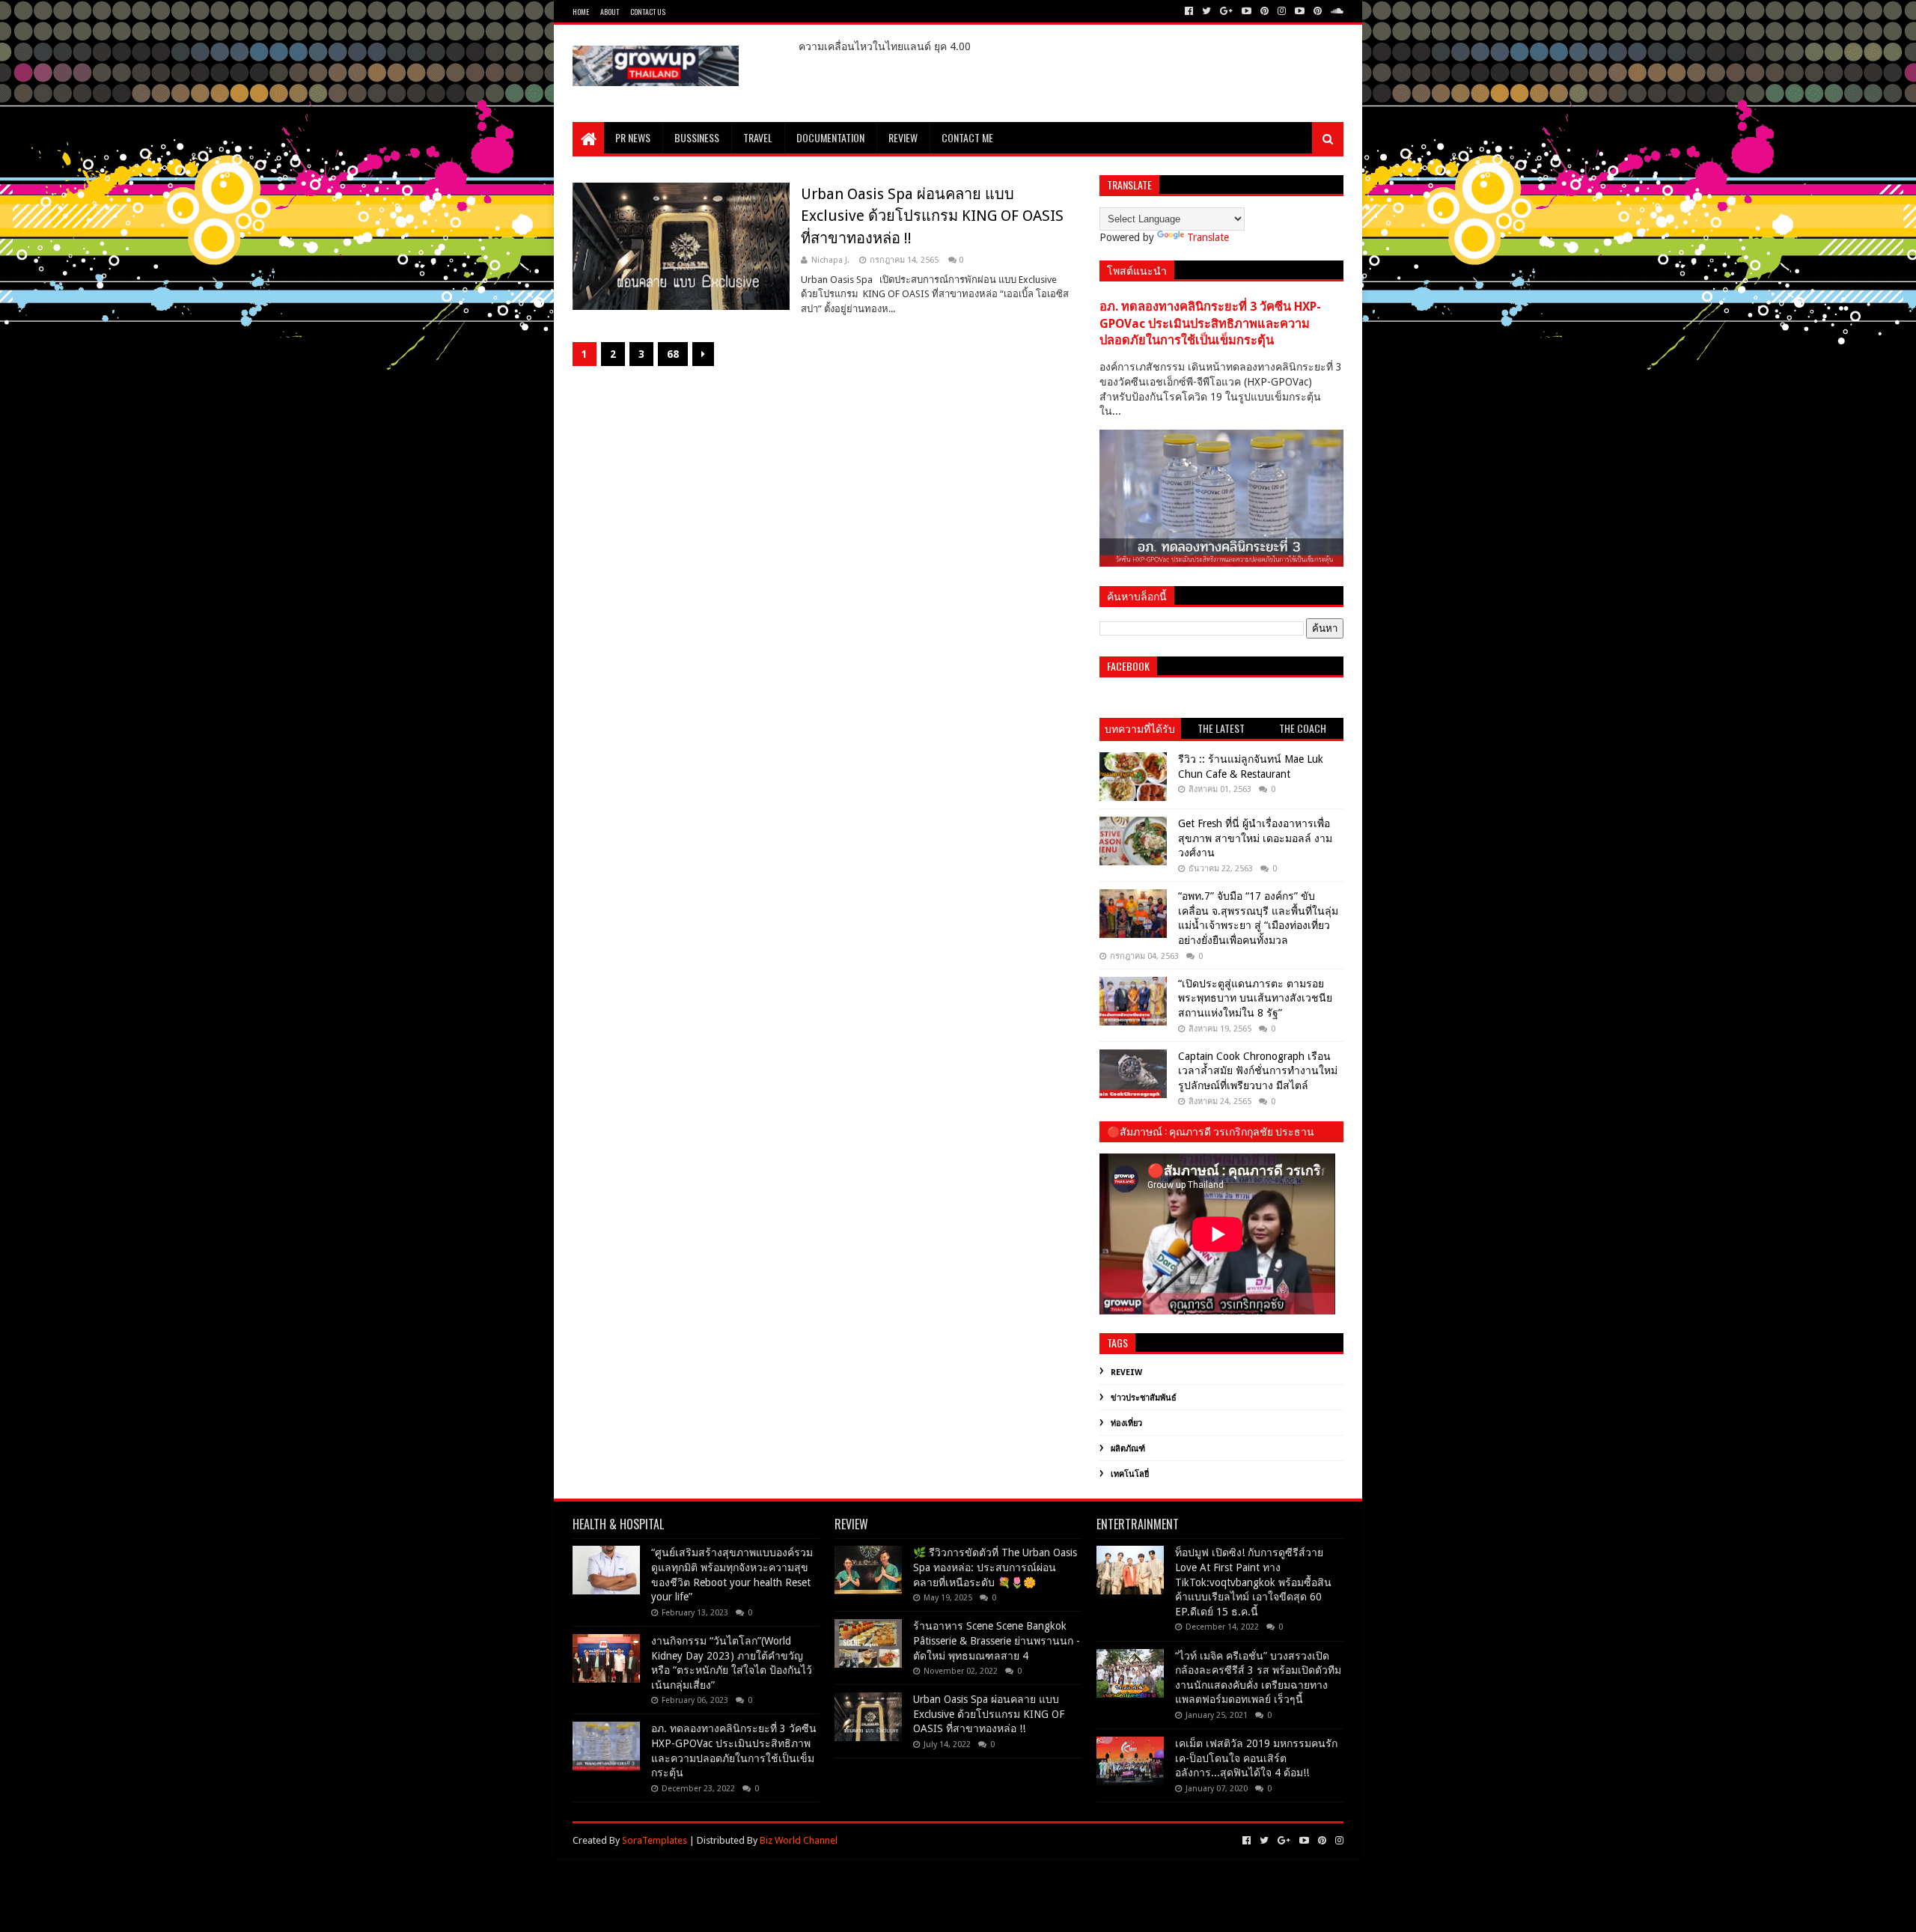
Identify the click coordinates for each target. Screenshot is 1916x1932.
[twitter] (1206, 11)
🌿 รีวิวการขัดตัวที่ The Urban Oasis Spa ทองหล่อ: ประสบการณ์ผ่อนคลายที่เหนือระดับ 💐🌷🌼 (995, 1567)
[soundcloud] (1336, 11)
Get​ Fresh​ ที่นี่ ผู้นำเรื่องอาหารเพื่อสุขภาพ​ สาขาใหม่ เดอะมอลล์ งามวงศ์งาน (1255, 838)
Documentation (830, 137)
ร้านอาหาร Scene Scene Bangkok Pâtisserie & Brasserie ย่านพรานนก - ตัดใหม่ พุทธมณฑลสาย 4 (997, 1640)
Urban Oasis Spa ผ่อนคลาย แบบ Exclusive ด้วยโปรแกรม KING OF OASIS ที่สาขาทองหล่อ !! (932, 216)
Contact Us (648, 12)
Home (581, 12)
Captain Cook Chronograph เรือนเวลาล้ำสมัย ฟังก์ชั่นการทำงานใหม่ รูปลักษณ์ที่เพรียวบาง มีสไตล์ (1258, 1071)
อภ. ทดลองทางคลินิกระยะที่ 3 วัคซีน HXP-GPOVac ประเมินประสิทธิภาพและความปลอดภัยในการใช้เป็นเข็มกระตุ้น (1210, 324)
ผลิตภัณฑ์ (1128, 1449)
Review (903, 137)
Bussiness (697, 137)
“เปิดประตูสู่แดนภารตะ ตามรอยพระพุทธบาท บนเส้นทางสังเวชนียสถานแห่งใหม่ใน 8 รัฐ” (1255, 998)
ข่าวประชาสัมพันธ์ (1144, 1398)
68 (673, 354)
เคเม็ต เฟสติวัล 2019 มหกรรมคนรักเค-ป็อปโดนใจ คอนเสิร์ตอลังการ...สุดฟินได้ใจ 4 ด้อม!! (1256, 1758)
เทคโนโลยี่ (1130, 1474)
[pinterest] (1264, 11)
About (610, 12)
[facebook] (1189, 11)
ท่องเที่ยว (1126, 1423)
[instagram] (1282, 11)
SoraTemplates (655, 1840)
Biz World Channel (799, 1840)
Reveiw (1126, 1372)
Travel (758, 137)
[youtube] (1247, 11)
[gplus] (1226, 11)
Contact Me (967, 137)
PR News (633, 137)
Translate (1208, 237)
